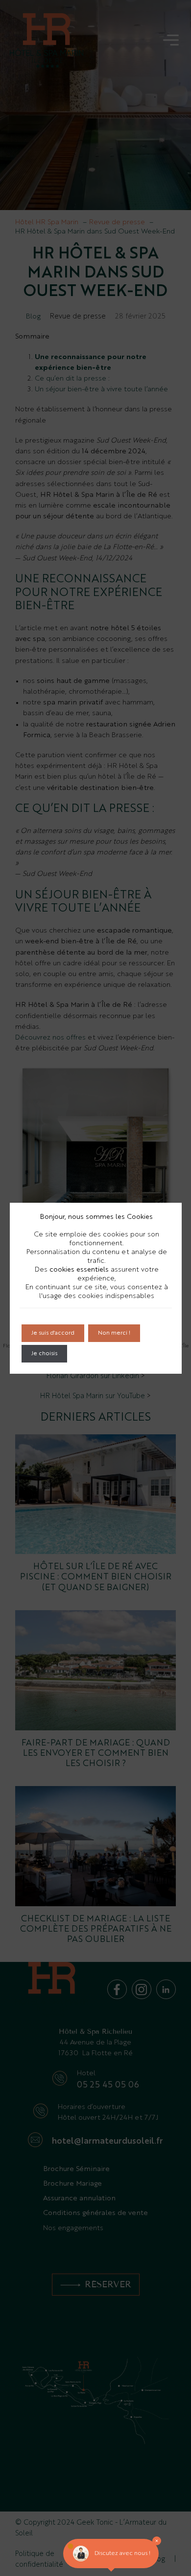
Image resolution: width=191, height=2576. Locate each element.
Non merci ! (114, 1333)
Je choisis (44, 1354)
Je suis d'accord (53, 1333)
